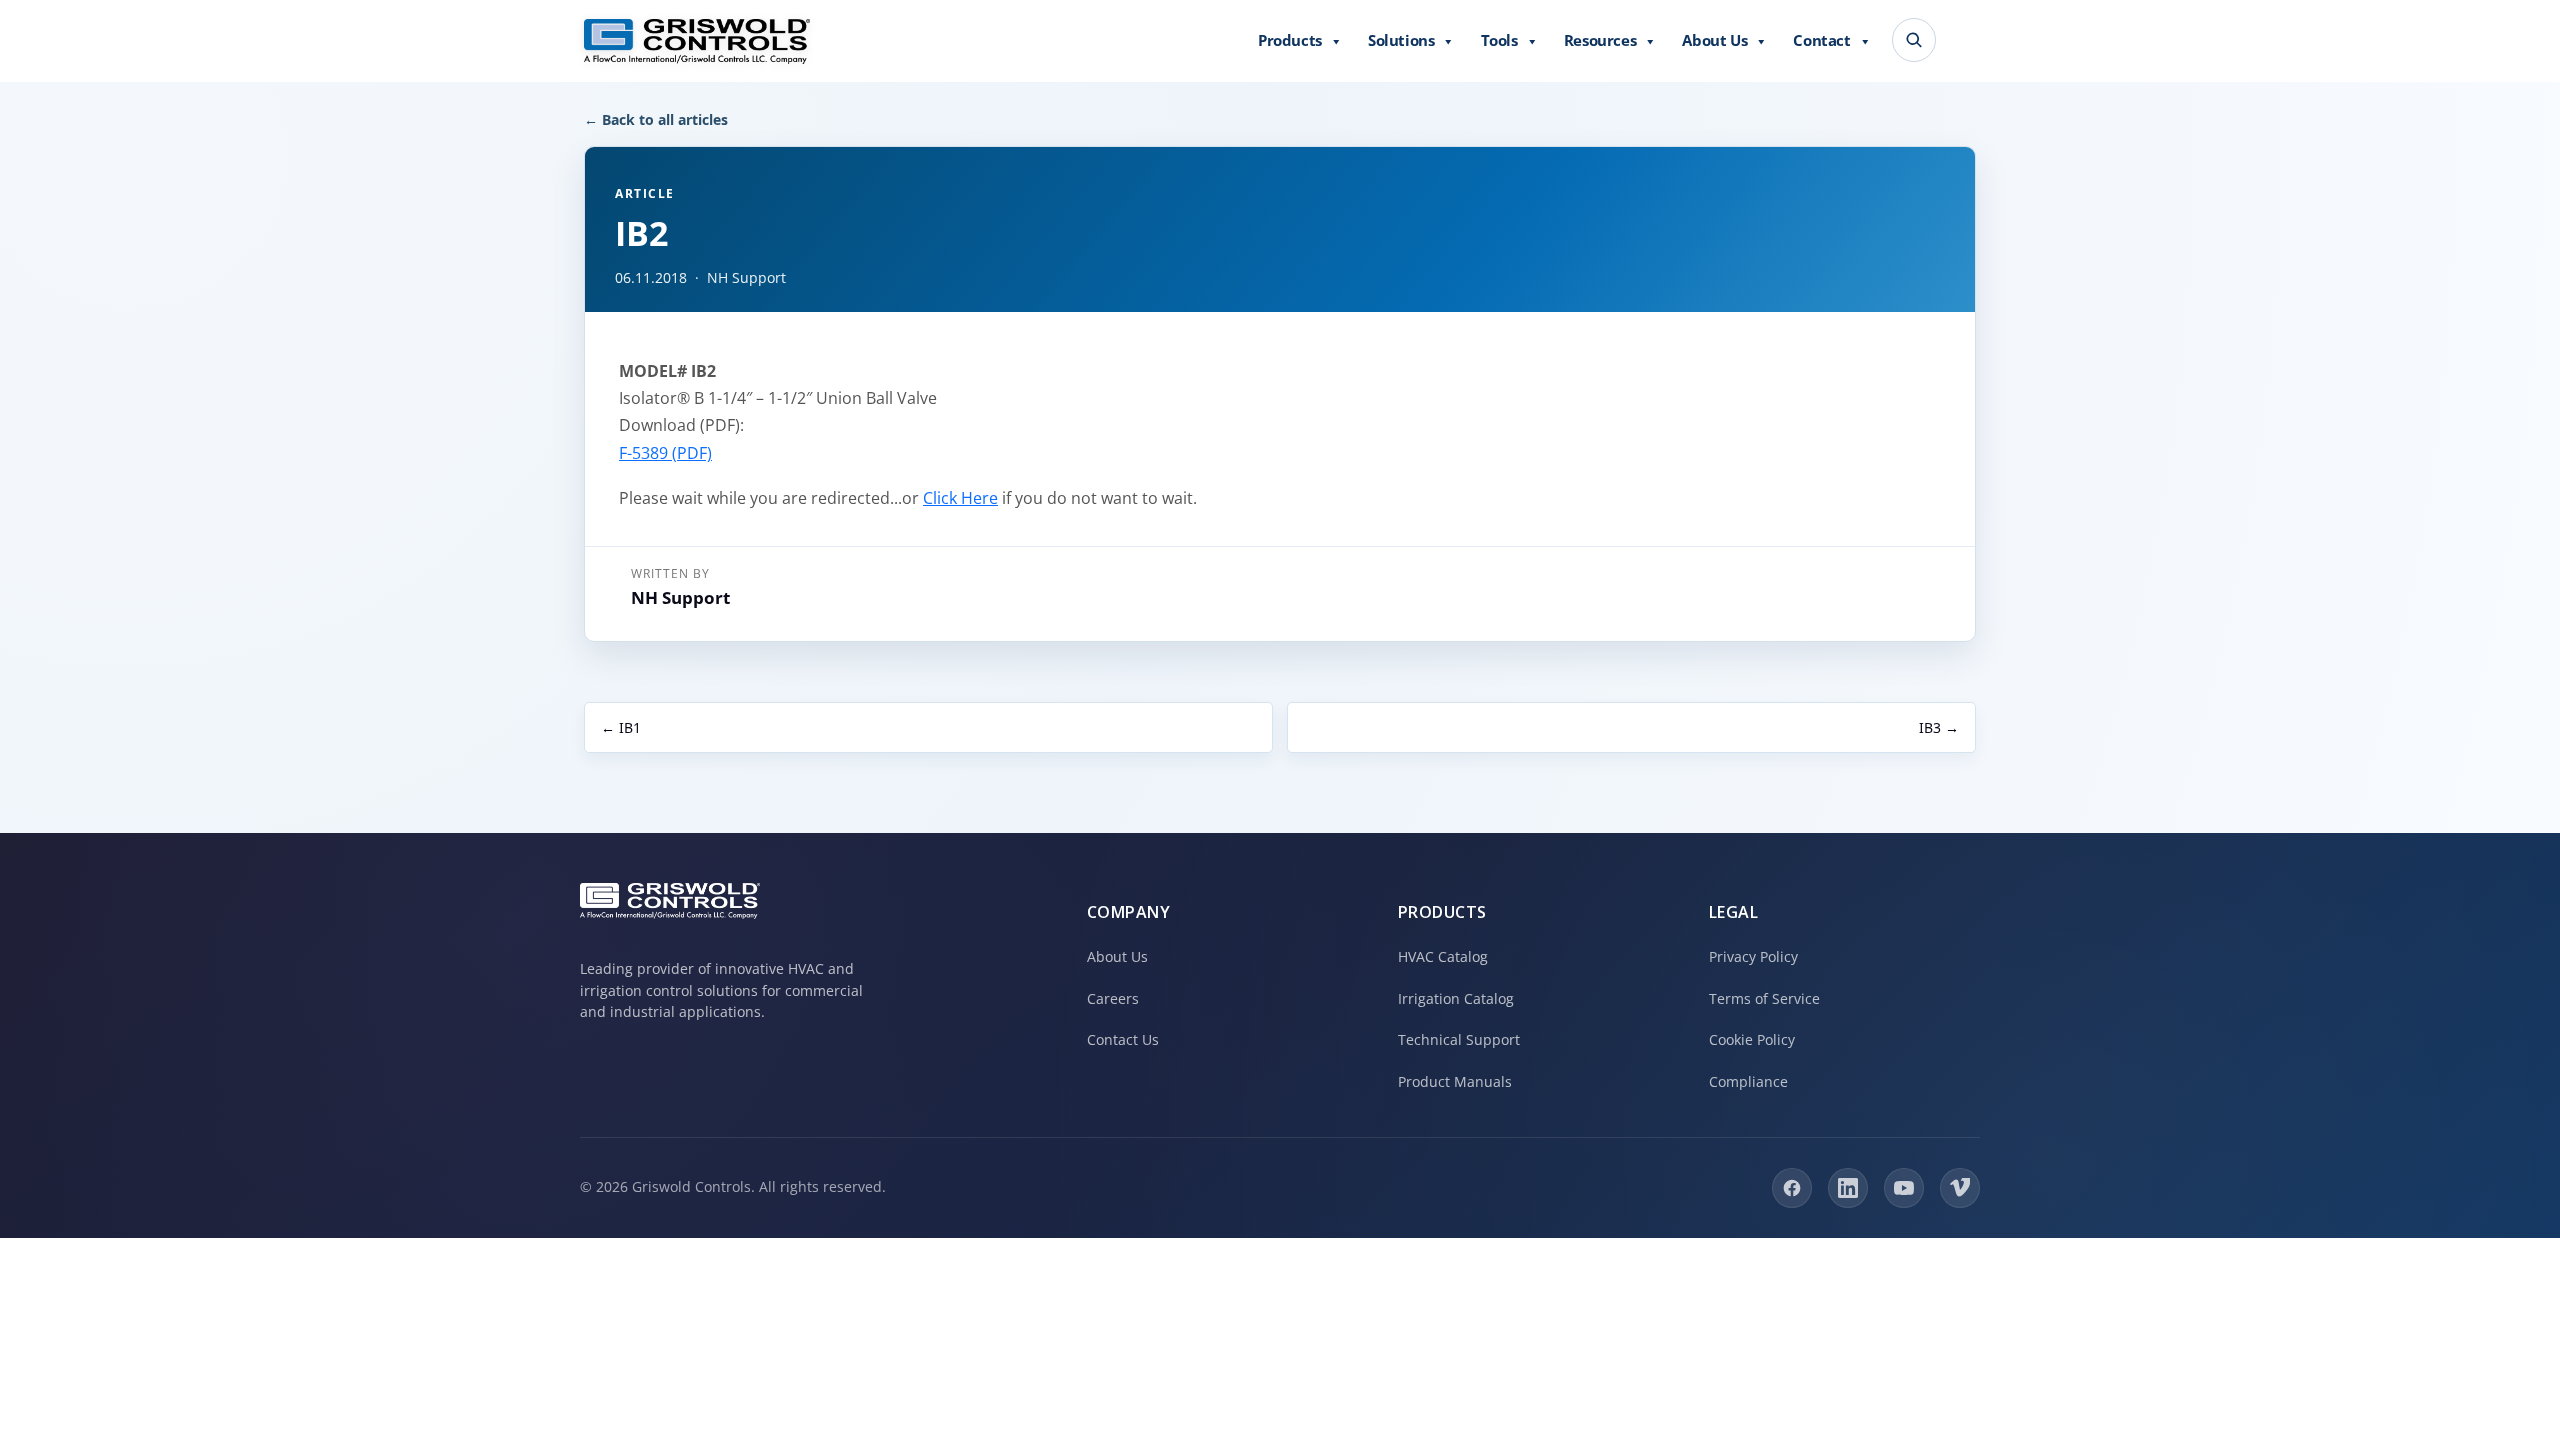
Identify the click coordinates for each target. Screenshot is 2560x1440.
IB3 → (1939, 727)
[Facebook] (1792, 1188)
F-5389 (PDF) (665, 453)
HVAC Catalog (1443, 956)
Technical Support (1459, 1039)
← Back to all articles (656, 119)
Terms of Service (1764, 998)
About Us (1714, 40)
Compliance (1748, 1081)
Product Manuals (1455, 1081)
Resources (1600, 40)
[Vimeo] (1960, 1188)
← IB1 (621, 727)
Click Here (960, 498)
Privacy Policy (1753, 956)
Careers (1113, 998)
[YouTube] (1904, 1188)
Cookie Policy (1752, 1039)
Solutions (1401, 40)
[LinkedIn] (1848, 1188)
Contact (1821, 40)
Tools (1499, 40)
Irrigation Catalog (1456, 998)
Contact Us (1123, 1039)
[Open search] (1914, 40)
